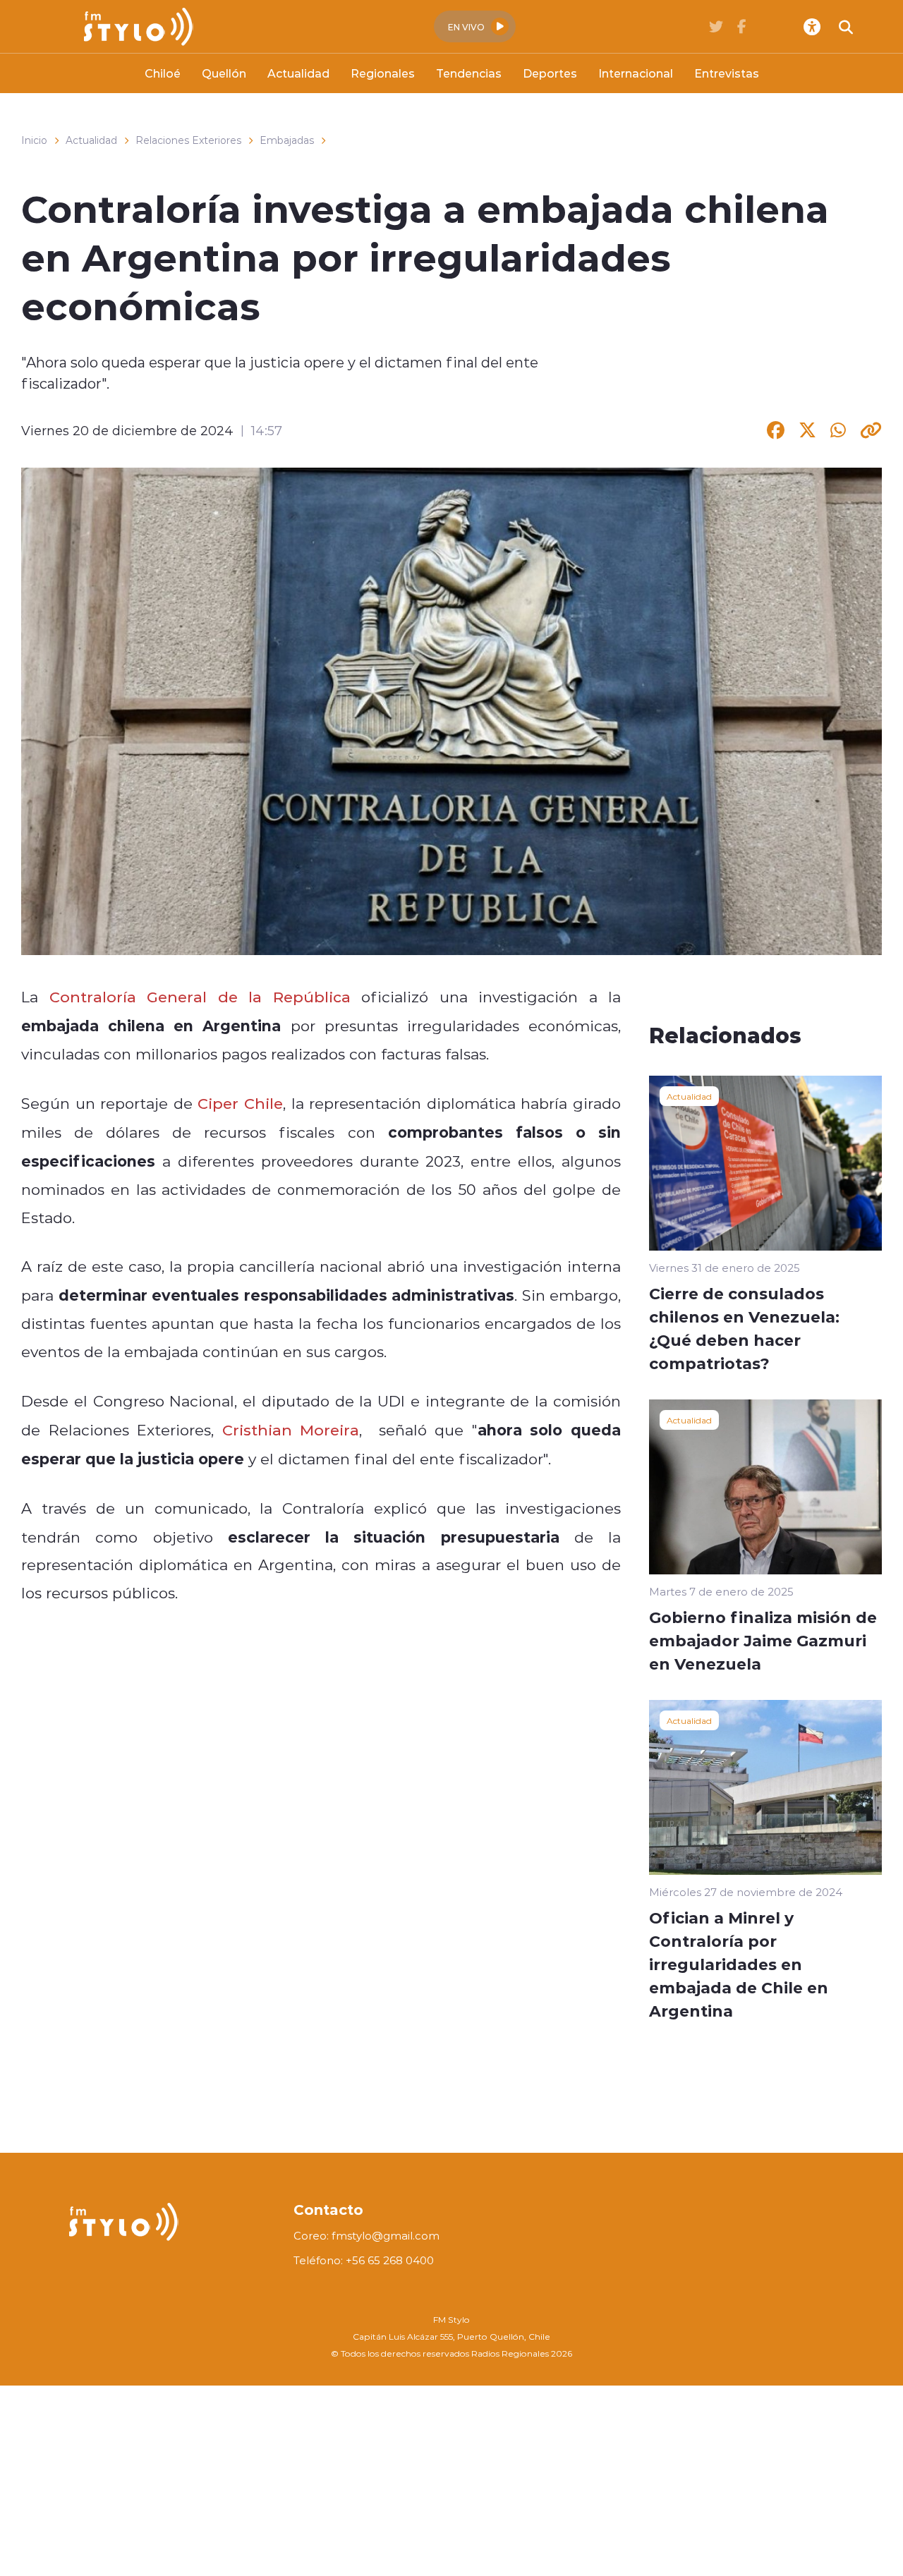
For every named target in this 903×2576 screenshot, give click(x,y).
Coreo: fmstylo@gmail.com (366, 2236)
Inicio (34, 140)
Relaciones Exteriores (188, 140)
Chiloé (163, 73)
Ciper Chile (238, 1103)
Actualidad (298, 73)
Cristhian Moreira (291, 1430)
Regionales (383, 73)
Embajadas (287, 140)
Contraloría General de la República (200, 997)
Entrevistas (727, 73)
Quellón (224, 73)
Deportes (550, 73)
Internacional (636, 73)
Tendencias (469, 73)
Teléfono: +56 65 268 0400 (364, 2260)
